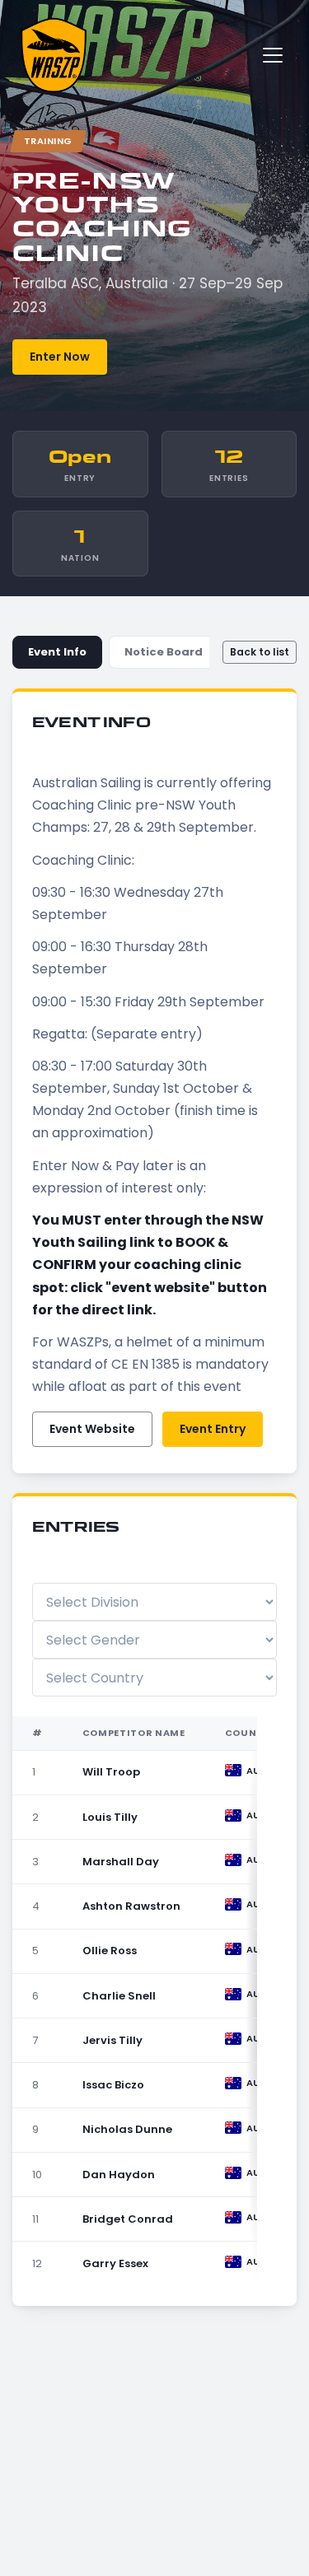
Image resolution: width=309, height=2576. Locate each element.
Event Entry (213, 1429)
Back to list (260, 652)
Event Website (92, 1429)
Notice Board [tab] (164, 652)
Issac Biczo (113, 2085)
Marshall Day (121, 1862)
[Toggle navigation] (273, 55)
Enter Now (60, 357)
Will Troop (111, 1772)
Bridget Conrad (128, 2219)
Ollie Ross (110, 1951)
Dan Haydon (119, 2175)
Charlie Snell (119, 1996)
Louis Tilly (110, 1817)
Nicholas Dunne (127, 2129)
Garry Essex (115, 2263)
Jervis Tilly (112, 2040)
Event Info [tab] (57, 652)
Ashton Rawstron (131, 1906)
